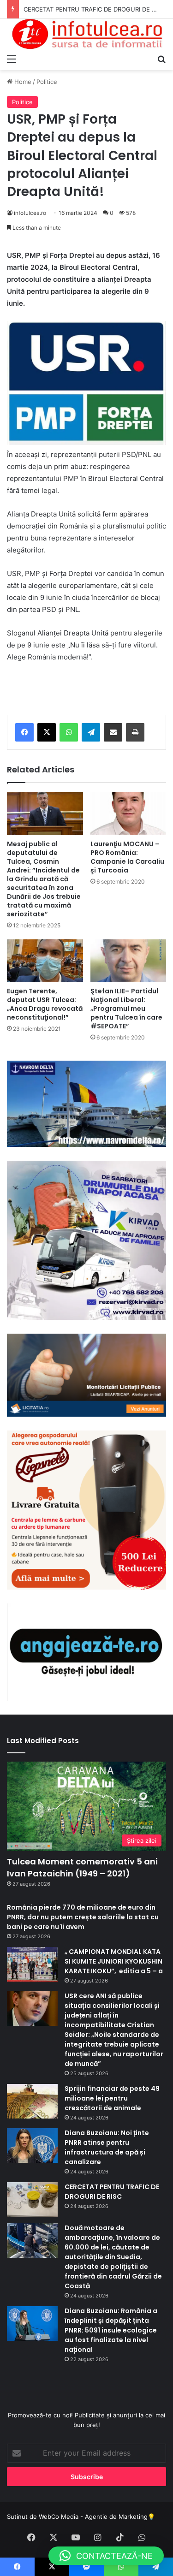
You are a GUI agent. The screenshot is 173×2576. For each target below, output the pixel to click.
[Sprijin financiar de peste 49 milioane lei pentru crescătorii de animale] (32, 2101)
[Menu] (12, 59)
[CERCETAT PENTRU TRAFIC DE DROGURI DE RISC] (32, 2199)
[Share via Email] (113, 732)
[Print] (135, 732)
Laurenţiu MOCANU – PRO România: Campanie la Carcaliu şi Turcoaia (127, 857)
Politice (47, 82)
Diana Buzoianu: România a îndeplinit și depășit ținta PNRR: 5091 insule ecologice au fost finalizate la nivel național (111, 2330)
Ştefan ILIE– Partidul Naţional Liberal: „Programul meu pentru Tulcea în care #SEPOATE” (126, 1009)
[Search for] (161, 59)
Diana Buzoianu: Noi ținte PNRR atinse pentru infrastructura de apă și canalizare (107, 2147)
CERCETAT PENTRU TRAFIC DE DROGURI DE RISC (112, 2192)
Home (22, 82)
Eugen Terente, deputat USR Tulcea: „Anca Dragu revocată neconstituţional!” (45, 1004)
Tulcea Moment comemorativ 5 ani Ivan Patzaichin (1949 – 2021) (82, 1867)
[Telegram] (91, 732)
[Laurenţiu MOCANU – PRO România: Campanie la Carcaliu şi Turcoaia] (128, 814)
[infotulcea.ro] (86, 34)
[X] (47, 732)
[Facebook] (24, 732)
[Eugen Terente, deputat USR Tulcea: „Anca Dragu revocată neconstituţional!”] (45, 961)
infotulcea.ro (30, 213)
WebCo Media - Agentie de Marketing (93, 2517)
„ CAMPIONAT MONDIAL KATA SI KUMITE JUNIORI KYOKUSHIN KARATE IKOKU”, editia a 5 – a (114, 1961)
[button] (106, 2556)
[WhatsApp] (69, 732)
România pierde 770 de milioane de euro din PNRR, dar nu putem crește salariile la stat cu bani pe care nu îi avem (83, 1917)
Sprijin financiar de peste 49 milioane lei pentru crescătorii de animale (112, 2098)
